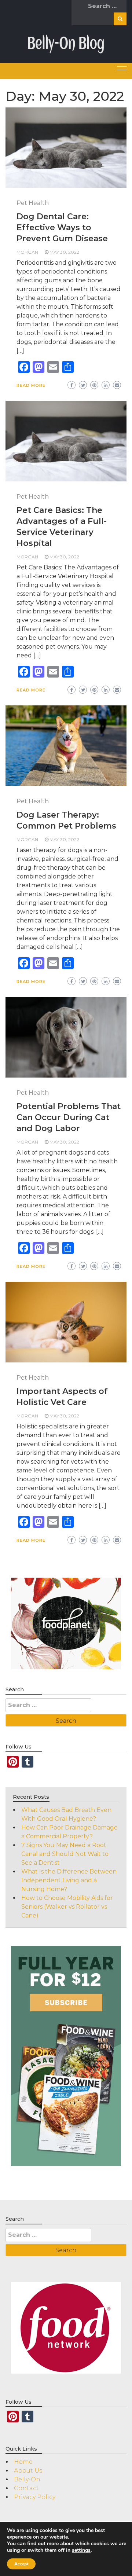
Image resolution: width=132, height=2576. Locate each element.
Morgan (27, 252)
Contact (26, 2488)
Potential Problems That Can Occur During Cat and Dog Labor (69, 1117)
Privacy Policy (35, 2497)
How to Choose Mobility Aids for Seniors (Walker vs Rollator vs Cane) (67, 1907)
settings (81, 2550)
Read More (31, 385)
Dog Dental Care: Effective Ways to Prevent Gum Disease (62, 227)
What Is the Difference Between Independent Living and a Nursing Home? (69, 1880)
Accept (21, 2564)
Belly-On (27, 2479)
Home (23, 2462)
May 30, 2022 (64, 252)
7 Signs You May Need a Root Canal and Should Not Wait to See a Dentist (65, 1854)
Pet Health (33, 203)
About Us (28, 2471)
